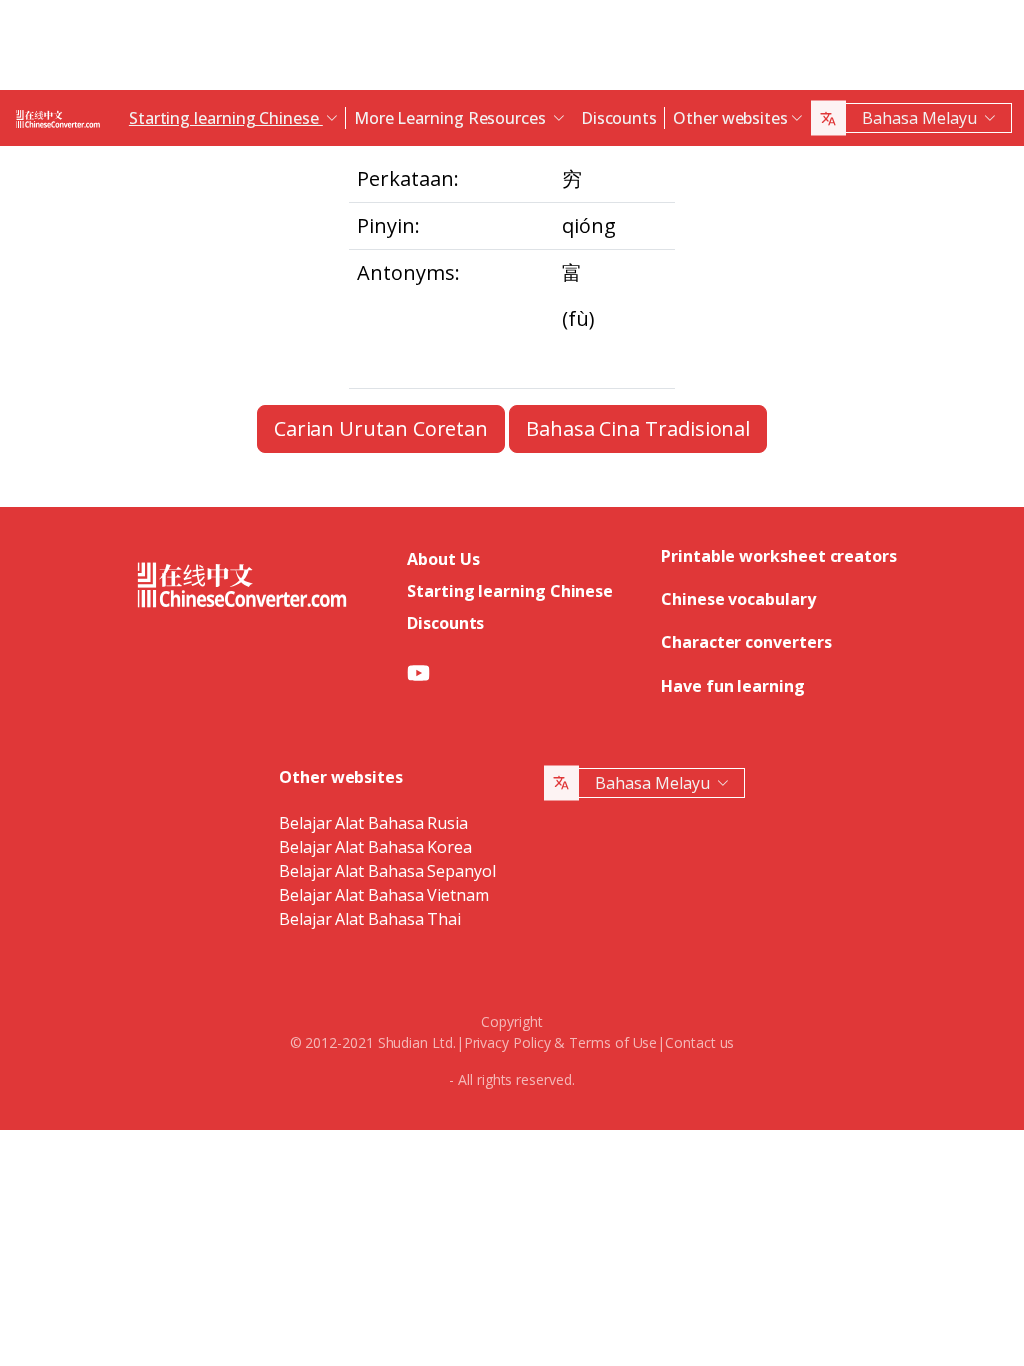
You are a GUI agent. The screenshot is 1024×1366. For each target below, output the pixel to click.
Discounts (619, 118)
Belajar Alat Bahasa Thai (370, 919)
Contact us (699, 1042)
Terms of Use (613, 1042)
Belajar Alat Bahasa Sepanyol (387, 871)
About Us (443, 559)
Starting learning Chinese (510, 591)
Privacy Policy (507, 1042)
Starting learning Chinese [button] (226, 118)
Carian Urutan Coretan (381, 428)
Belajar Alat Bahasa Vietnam (384, 895)
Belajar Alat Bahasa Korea (375, 847)
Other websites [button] (730, 118)
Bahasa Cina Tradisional (638, 428)
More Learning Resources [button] (452, 118)
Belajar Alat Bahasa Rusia (373, 823)
